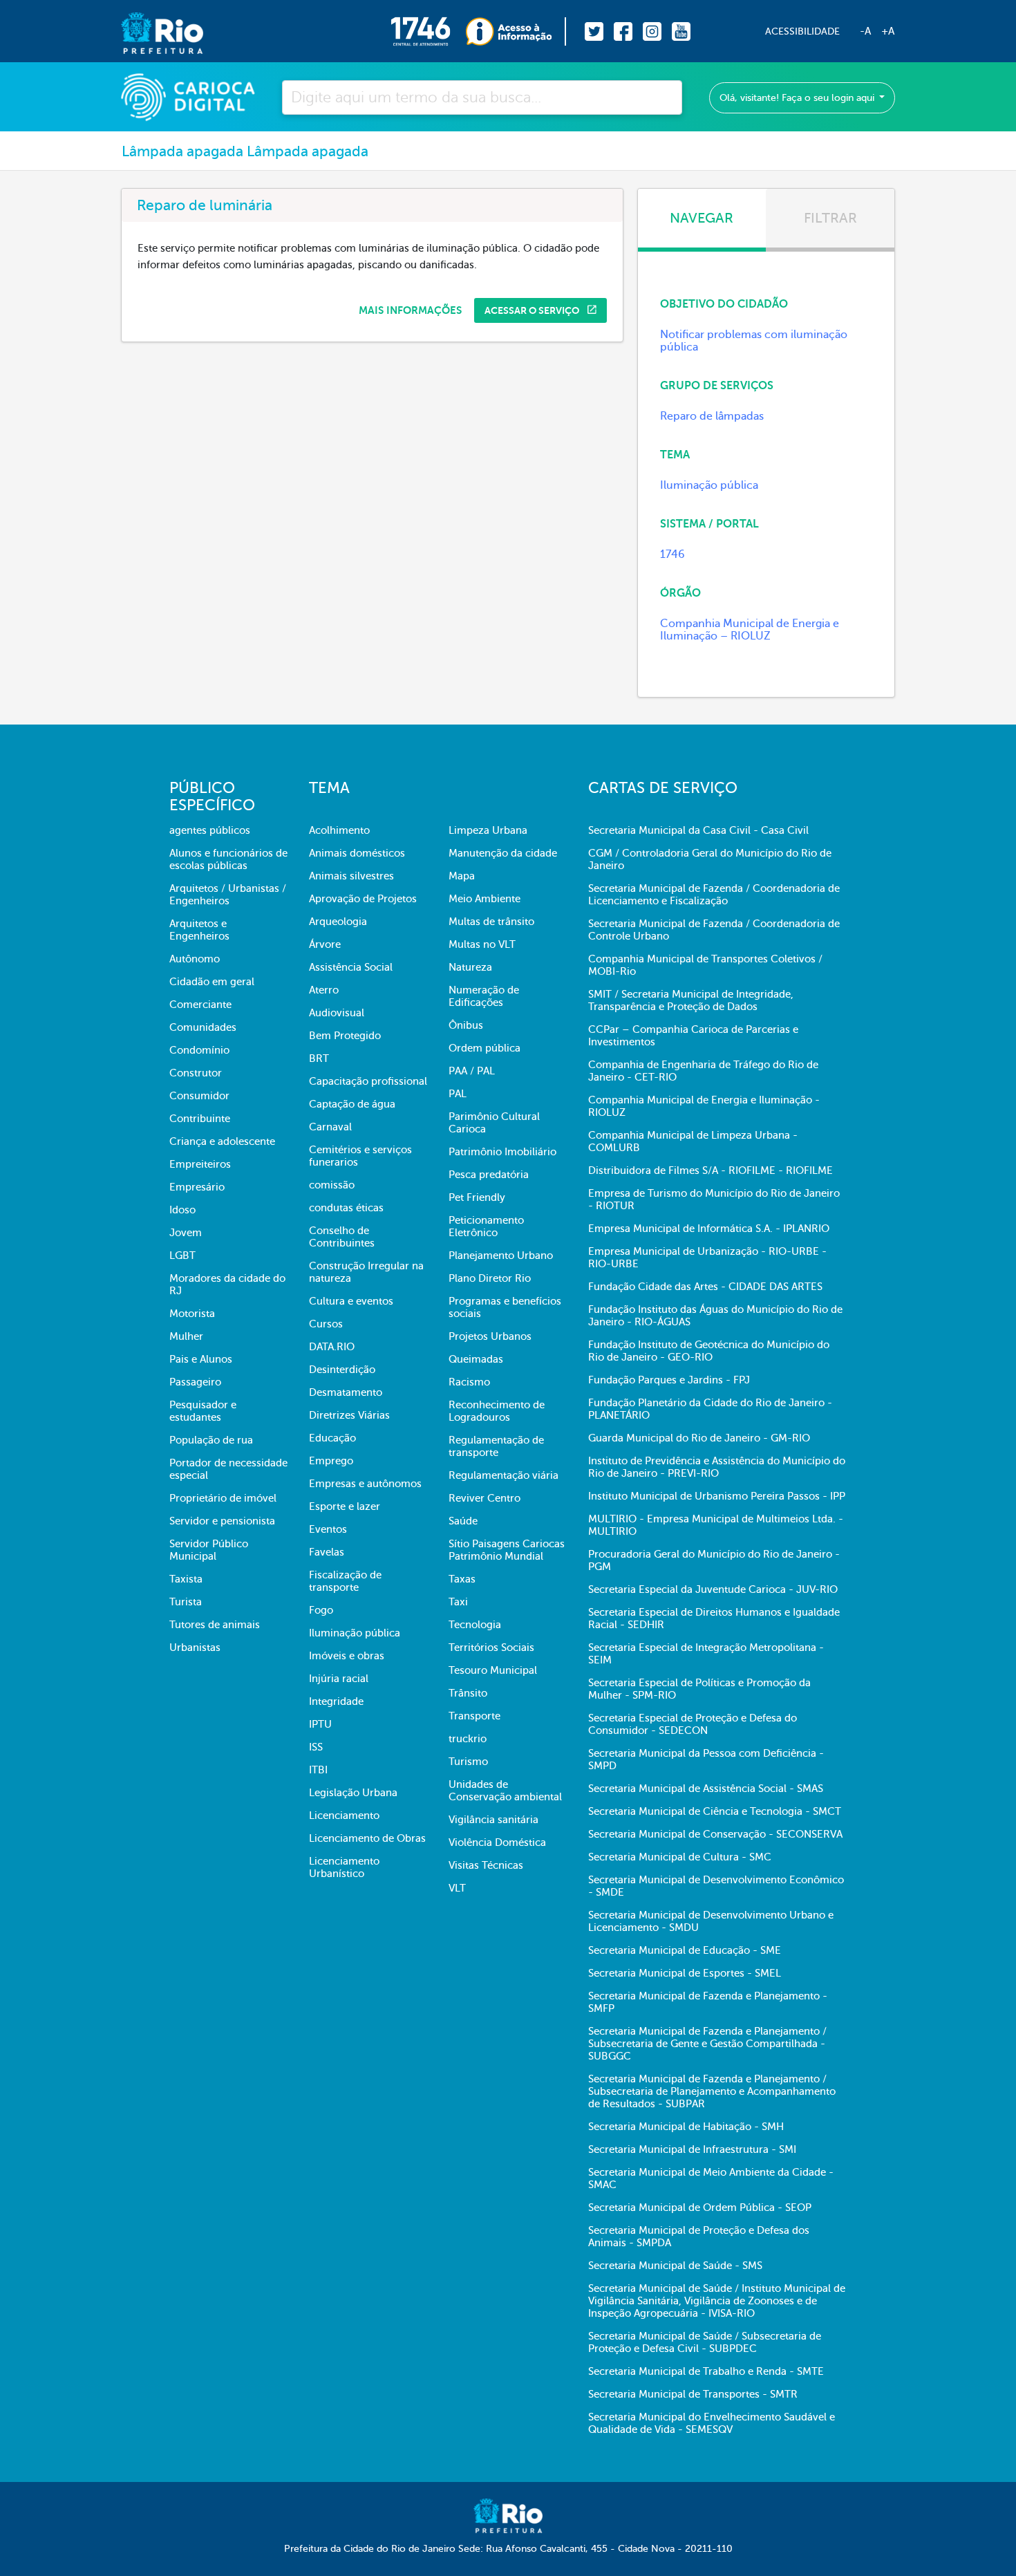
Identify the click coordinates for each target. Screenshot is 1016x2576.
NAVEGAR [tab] (702, 218)
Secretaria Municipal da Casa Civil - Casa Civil (698, 830)
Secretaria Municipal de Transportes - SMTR (693, 2394)
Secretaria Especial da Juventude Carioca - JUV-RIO (713, 1589)
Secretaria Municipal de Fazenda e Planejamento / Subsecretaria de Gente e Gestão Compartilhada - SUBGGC (707, 2044)
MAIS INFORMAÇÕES (410, 310)
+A (888, 31)
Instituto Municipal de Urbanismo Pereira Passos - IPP (717, 1496)
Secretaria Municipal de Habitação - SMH (686, 2127)
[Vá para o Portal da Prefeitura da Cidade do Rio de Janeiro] (148, 31)
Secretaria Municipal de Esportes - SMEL (685, 1973)
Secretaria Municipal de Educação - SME (685, 1950)
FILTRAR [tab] (830, 218)
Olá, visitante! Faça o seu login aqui (798, 98)
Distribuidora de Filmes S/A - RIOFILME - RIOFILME (711, 1170)
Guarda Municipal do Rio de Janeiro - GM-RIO (699, 1438)
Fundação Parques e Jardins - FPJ (669, 1380)
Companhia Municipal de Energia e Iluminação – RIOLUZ (750, 630)
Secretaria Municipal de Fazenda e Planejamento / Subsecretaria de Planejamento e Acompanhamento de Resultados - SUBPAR (712, 2091)
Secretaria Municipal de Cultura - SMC (680, 1857)
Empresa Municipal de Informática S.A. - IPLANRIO (709, 1229)
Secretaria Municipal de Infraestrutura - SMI (692, 2149)
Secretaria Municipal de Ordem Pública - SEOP (700, 2208)
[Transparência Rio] (516, 31)
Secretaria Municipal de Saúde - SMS (675, 2266)
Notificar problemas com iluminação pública (754, 341)
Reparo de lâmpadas (712, 416)
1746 (672, 554)
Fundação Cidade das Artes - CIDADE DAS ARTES (705, 1287)
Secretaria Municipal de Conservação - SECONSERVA (715, 1834)
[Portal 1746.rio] (428, 31)
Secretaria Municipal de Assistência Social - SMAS (706, 1789)
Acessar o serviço (533, 310)
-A (865, 31)
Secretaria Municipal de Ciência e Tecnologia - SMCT (715, 1811)
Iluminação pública (709, 485)
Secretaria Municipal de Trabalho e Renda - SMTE (706, 2371)
